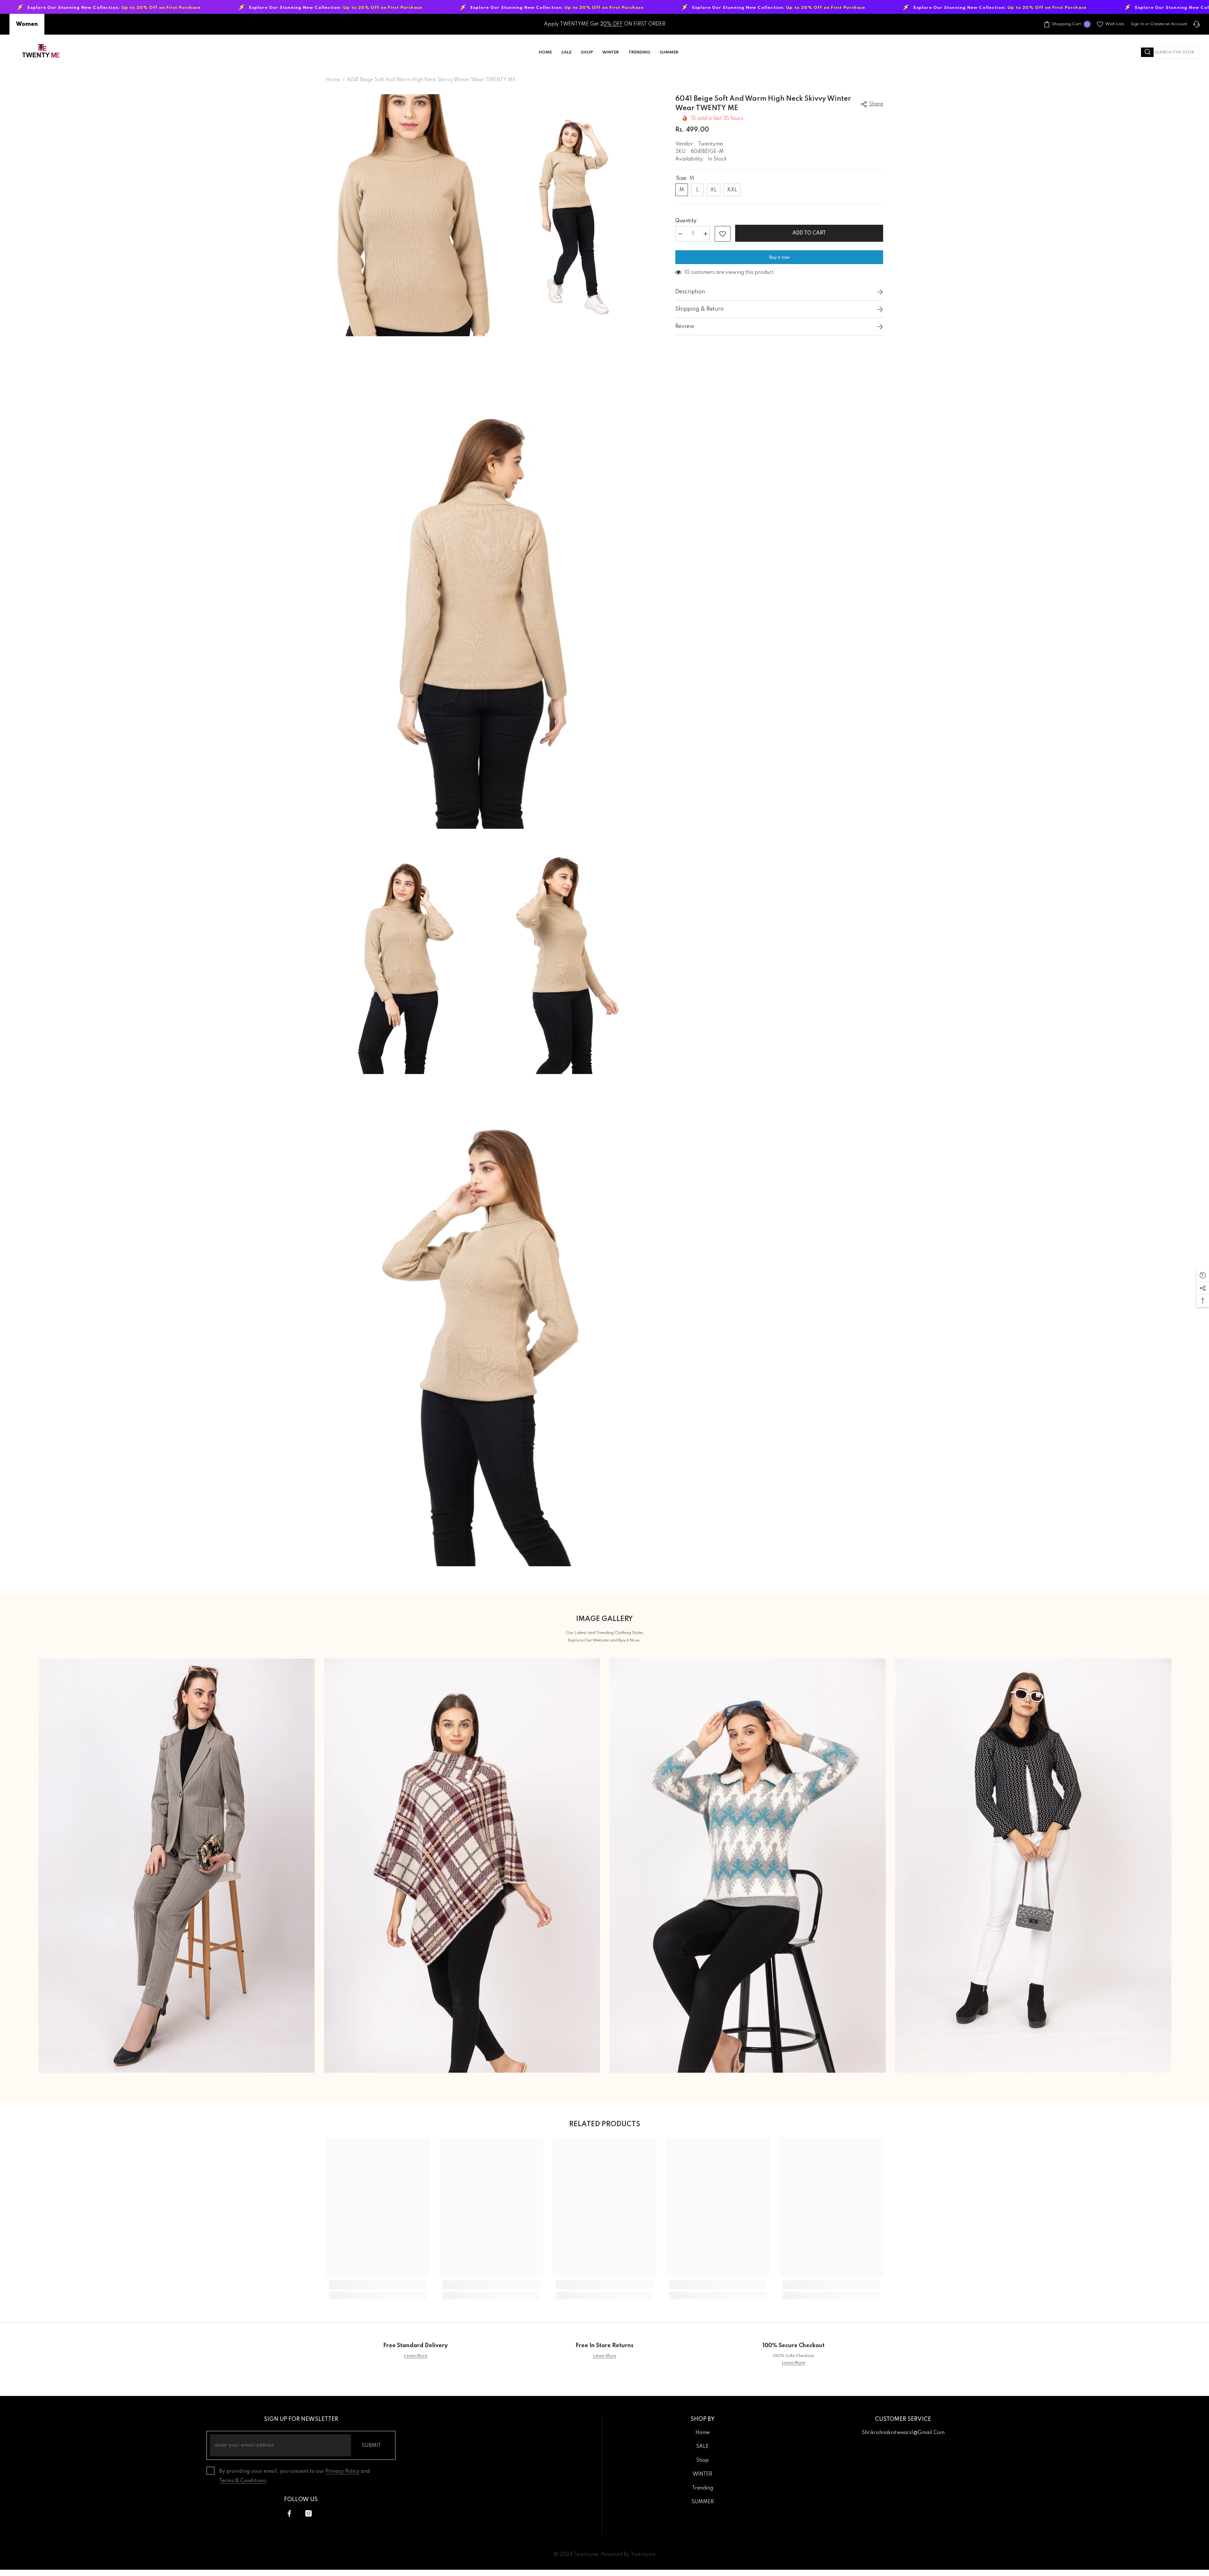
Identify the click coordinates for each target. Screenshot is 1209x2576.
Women (27, 24)
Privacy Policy (343, 2471)
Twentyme (710, 144)
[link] (378, 2285)
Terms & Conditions (243, 2481)
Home (333, 80)
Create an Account (1169, 24)
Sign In (1137, 24)
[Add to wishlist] (723, 234)
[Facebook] (289, 2513)
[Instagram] (309, 2513)
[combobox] (1170, 52)
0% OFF (613, 24)
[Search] (1170, 52)
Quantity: (687, 221)
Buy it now (779, 257)
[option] (176, 1866)
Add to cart (808, 233)
